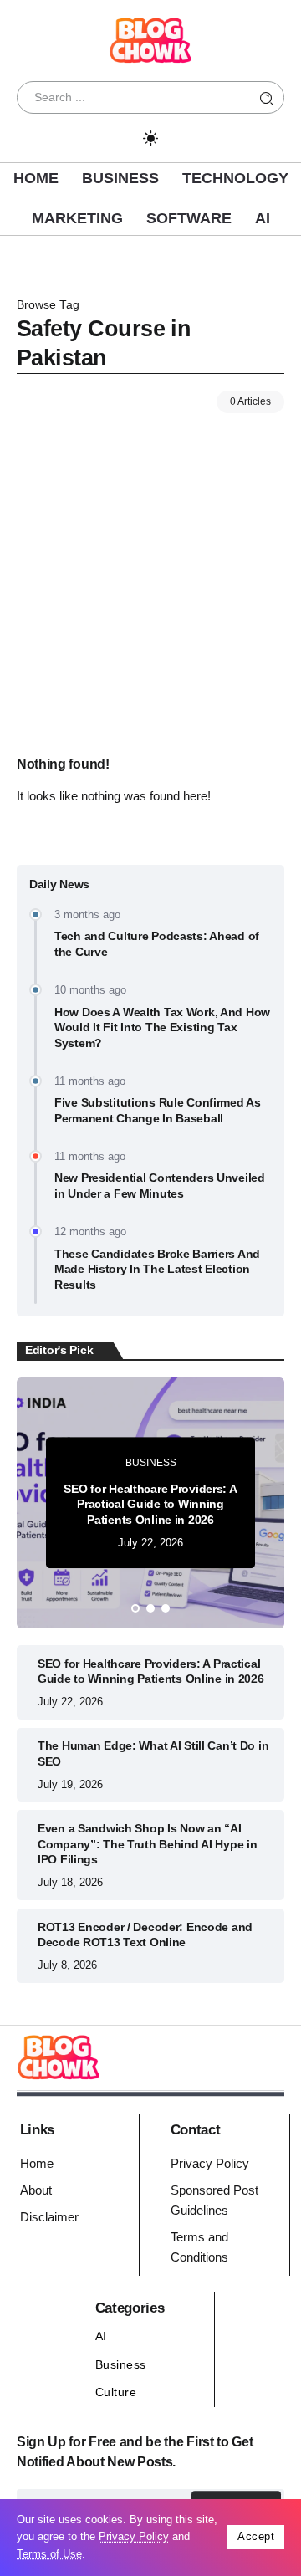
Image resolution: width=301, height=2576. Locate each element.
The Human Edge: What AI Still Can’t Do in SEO (153, 1753)
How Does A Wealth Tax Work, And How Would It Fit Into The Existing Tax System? (162, 1027)
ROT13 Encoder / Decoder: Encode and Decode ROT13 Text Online (145, 1935)
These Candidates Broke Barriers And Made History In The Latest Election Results (157, 1269)
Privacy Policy (134, 2536)
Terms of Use (49, 2554)
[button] (135, 1608)
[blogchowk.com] (150, 39)
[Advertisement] (150, 572)
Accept (256, 2536)
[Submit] (267, 97)
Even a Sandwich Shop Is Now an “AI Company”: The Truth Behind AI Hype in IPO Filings (147, 1844)
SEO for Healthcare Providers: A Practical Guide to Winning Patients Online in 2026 (150, 1504)
